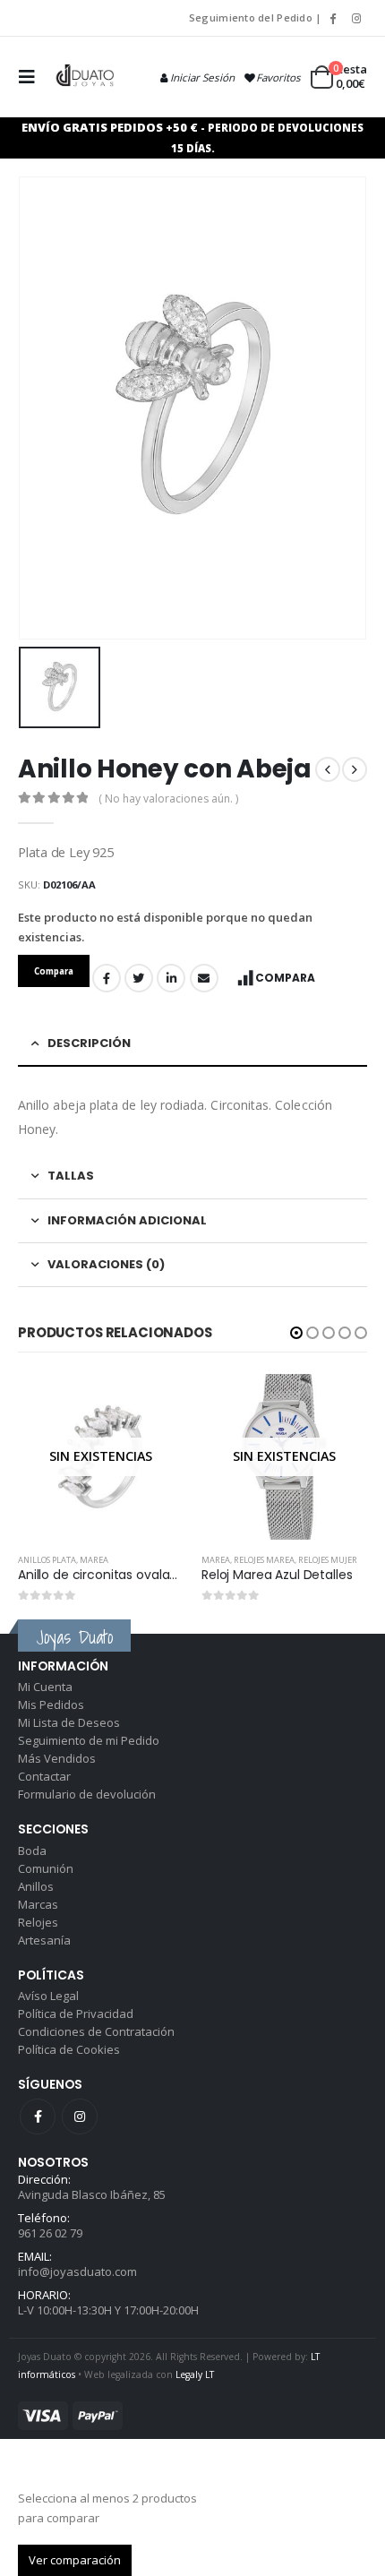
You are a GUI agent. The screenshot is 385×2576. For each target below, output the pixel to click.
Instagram (80, 2117)
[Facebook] (332, 18)
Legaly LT (195, 2374)
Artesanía (44, 1940)
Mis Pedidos (51, 1704)
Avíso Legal (48, 1996)
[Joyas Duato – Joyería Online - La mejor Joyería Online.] (86, 77)
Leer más (154, 1404)
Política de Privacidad (76, 2014)
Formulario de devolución (87, 1794)
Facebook (107, 978)
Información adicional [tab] (127, 1220)
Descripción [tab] (89, 1043)
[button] (296, 1333)
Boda (32, 1850)
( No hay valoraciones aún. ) (168, 799)
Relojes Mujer (328, 1560)
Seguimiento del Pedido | (256, 17)
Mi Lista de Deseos (69, 1722)
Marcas (38, 1904)
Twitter (139, 978)
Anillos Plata (47, 1560)
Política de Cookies (69, 2049)
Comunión (46, 1868)
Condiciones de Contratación (96, 2031)
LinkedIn (171, 978)
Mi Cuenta (45, 1687)
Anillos (36, 1886)
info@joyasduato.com (77, 2271)
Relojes (38, 1922)
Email (204, 978)
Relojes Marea (264, 1560)
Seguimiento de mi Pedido (89, 1740)
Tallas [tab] (71, 1176)
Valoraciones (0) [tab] (106, 1264)
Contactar (44, 1776)
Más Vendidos (57, 1758)
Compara (285, 978)
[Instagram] (356, 18)
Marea (94, 1560)
